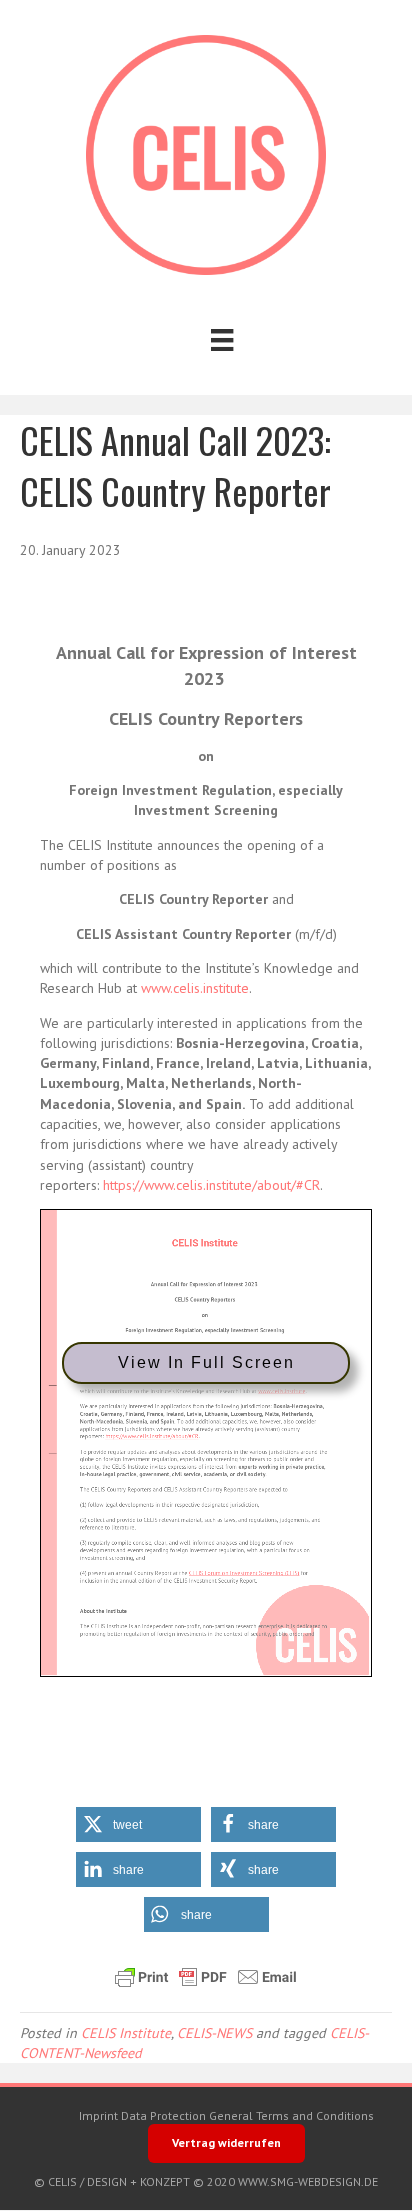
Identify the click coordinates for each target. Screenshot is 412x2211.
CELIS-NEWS (214, 2033)
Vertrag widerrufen (226, 2142)
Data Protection (163, 2115)
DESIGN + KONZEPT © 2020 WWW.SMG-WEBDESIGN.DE (232, 2181)
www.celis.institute (195, 988)
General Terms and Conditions (291, 2115)
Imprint (98, 2115)
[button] (138, 1824)
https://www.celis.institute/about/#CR (211, 1185)
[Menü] (222, 340)
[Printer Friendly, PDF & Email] (206, 1977)
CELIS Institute (126, 2033)
